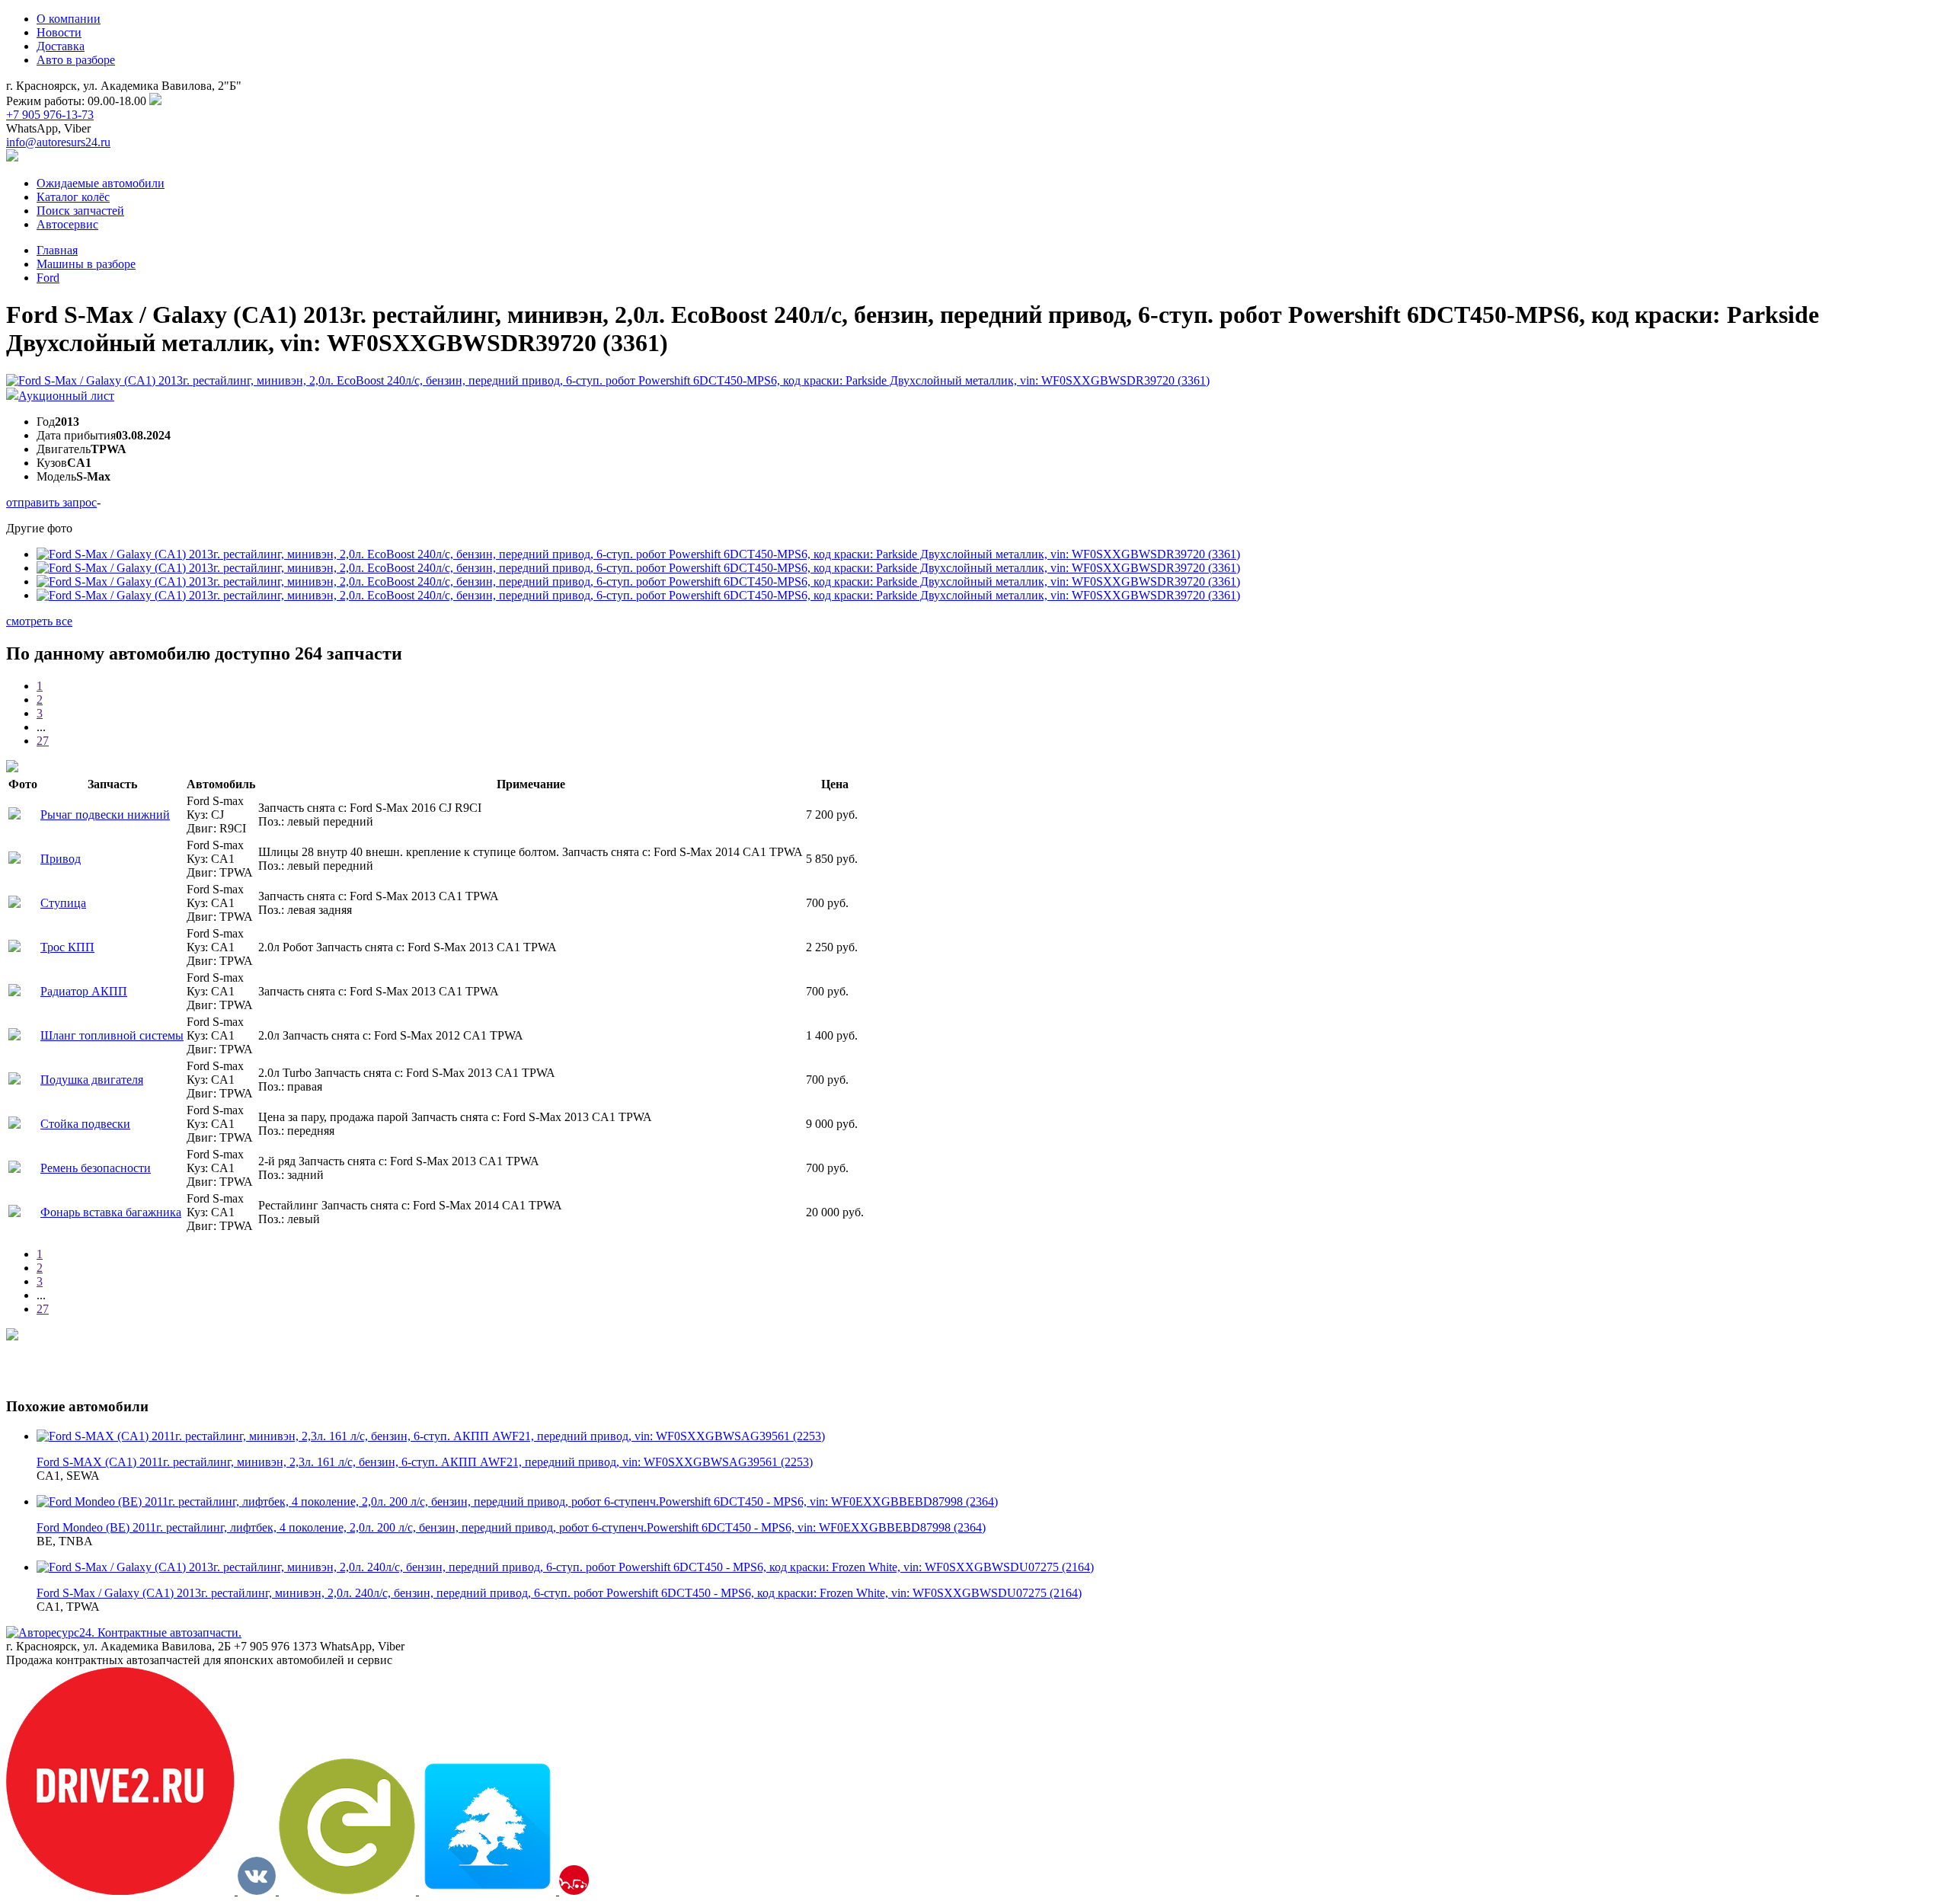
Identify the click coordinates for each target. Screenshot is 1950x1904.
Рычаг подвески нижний (105, 815)
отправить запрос (51, 502)
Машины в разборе (86, 264)
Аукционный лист (66, 396)
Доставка (61, 46)
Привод (61, 859)
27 (43, 741)
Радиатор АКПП (84, 991)
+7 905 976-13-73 (50, 115)
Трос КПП (67, 947)
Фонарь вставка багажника (111, 1212)
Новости (59, 32)
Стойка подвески (85, 1124)
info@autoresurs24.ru (58, 142)
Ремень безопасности (96, 1168)
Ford (48, 278)
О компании (69, 19)
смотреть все (39, 621)
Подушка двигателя (92, 1080)
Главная (57, 250)
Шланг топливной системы (112, 1035)
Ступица (63, 903)
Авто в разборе (76, 60)
